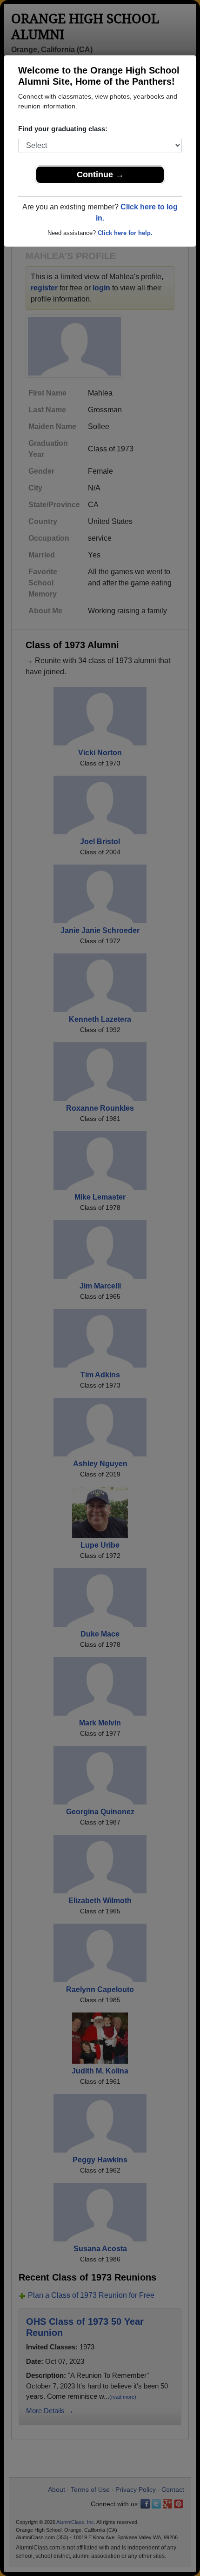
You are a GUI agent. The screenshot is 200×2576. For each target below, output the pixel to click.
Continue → (100, 174)
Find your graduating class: (63, 129)
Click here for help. (125, 233)
